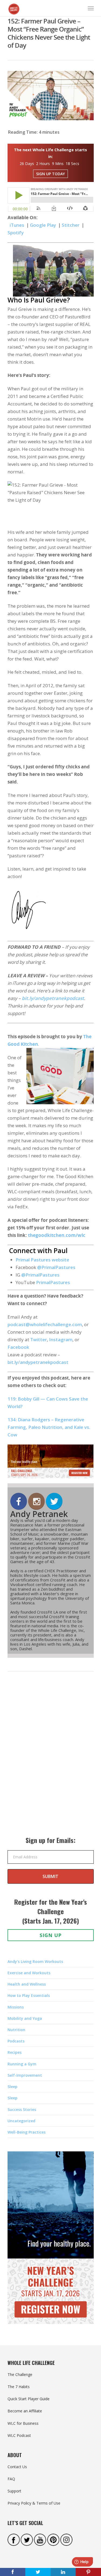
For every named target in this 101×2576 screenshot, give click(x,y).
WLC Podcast (19, 2435)
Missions (16, 2007)
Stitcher (71, 225)
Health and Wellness (27, 1984)
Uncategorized (21, 2121)
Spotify (16, 233)
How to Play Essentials (29, 1995)
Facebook (18, 1347)
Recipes (15, 2052)
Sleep (13, 2087)
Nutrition (16, 2030)
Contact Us (17, 2467)
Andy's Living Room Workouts (35, 1961)
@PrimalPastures (56, 1267)
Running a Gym (22, 2064)
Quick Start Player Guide (29, 2399)
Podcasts (16, 2041)
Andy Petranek (39, 1514)
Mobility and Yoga (25, 2018)
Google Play (43, 225)
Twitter (39, 1339)
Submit (50, 1876)
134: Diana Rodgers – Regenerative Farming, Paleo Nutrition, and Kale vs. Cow (49, 1427)
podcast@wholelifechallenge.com (45, 1324)
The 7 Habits (19, 2387)
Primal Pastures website (42, 1260)
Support (14, 2491)
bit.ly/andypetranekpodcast (53, 998)
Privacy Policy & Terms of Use (34, 2503)
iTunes (17, 225)
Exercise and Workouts (29, 1973)
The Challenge (20, 2374)
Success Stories (22, 2109)
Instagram (61, 1339)
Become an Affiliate (25, 2411)
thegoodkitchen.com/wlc (57, 1235)
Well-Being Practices (27, 2132)
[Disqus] (51, 1759)
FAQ (11, 2479)
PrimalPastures (53, 1282)
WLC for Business (23, 2423)
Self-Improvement (25, 2075)
